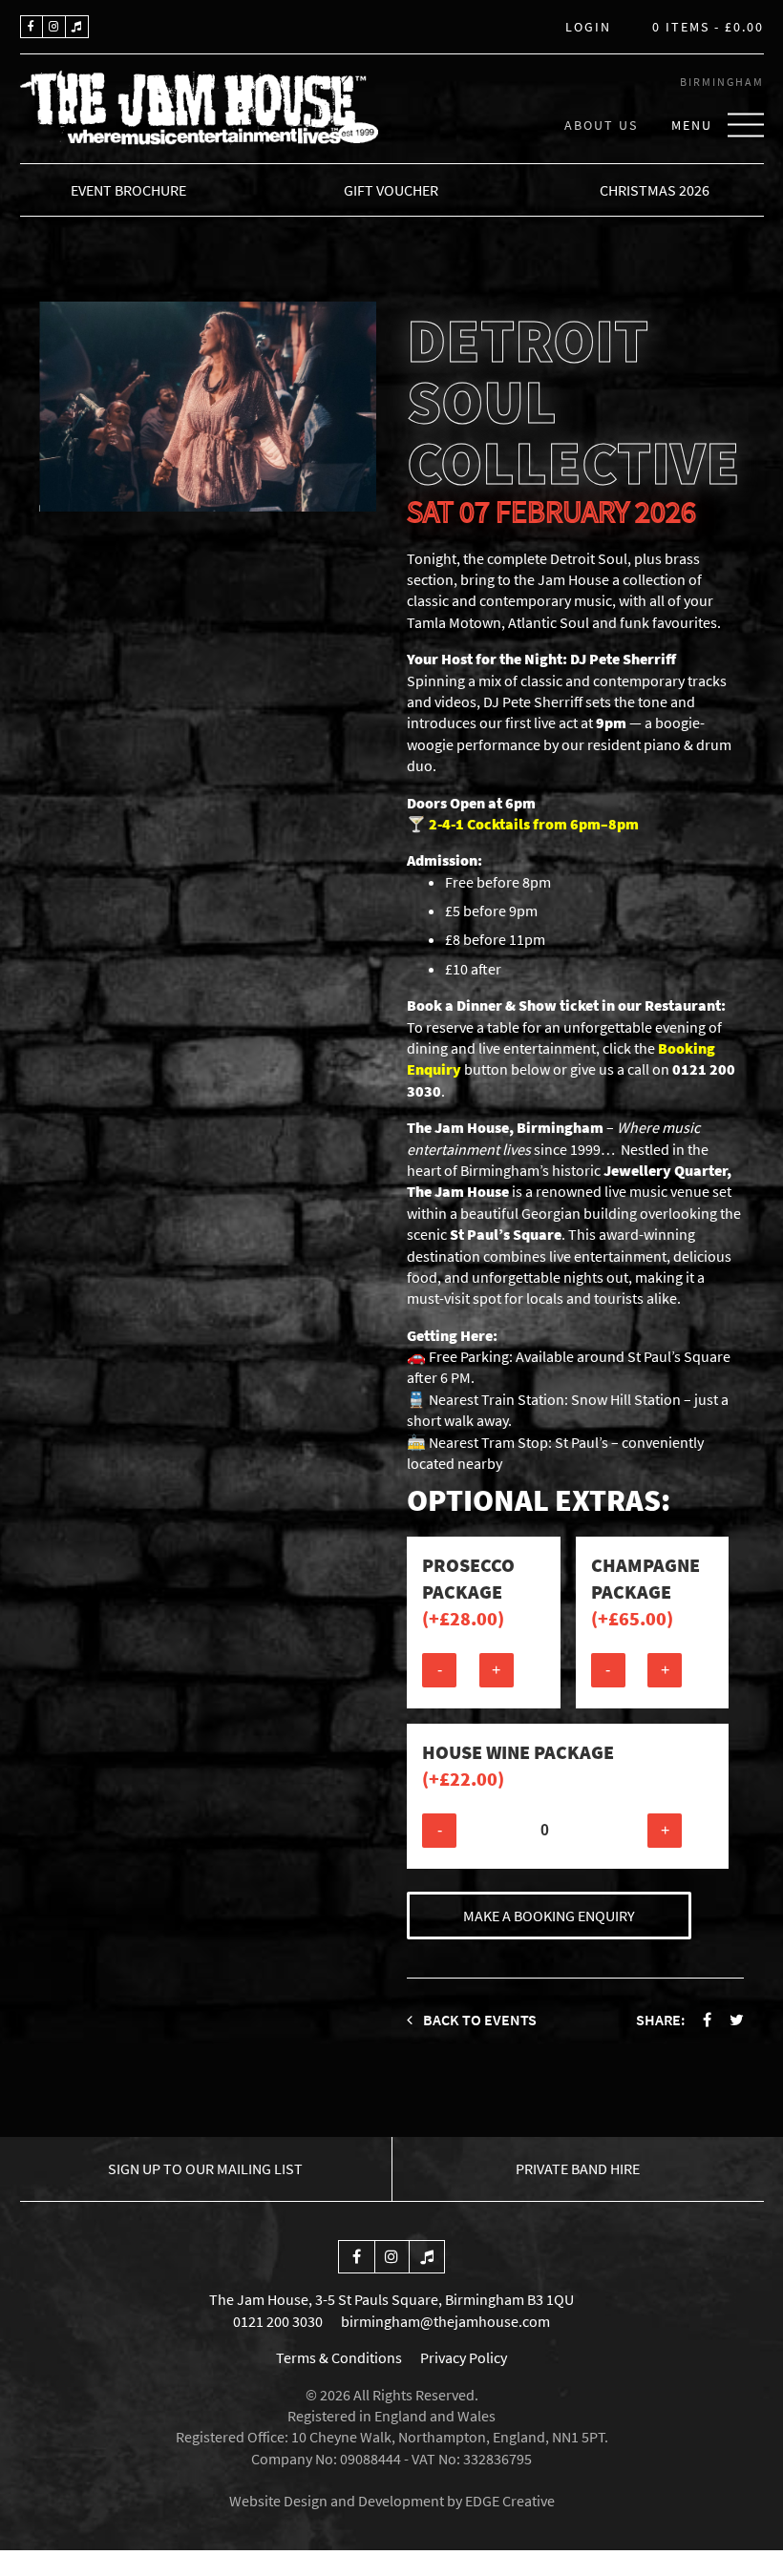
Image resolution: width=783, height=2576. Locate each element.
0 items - (708, 28)
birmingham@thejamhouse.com (445, 2321)
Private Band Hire (578, 2168)
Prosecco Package (468, 1592)
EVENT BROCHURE (128, 190)
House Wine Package (518, 1765)
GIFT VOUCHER (391, 190)
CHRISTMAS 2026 (655, 190)
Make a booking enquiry (549, 1916)
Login (588, 28)
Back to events (478, 2020)
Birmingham (722, 82)
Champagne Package (645, 1592)
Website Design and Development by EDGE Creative (392, 2501)
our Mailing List (205, 2168)
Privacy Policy (464, 2357)
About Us (601, 125)
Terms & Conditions (339, 2357)
